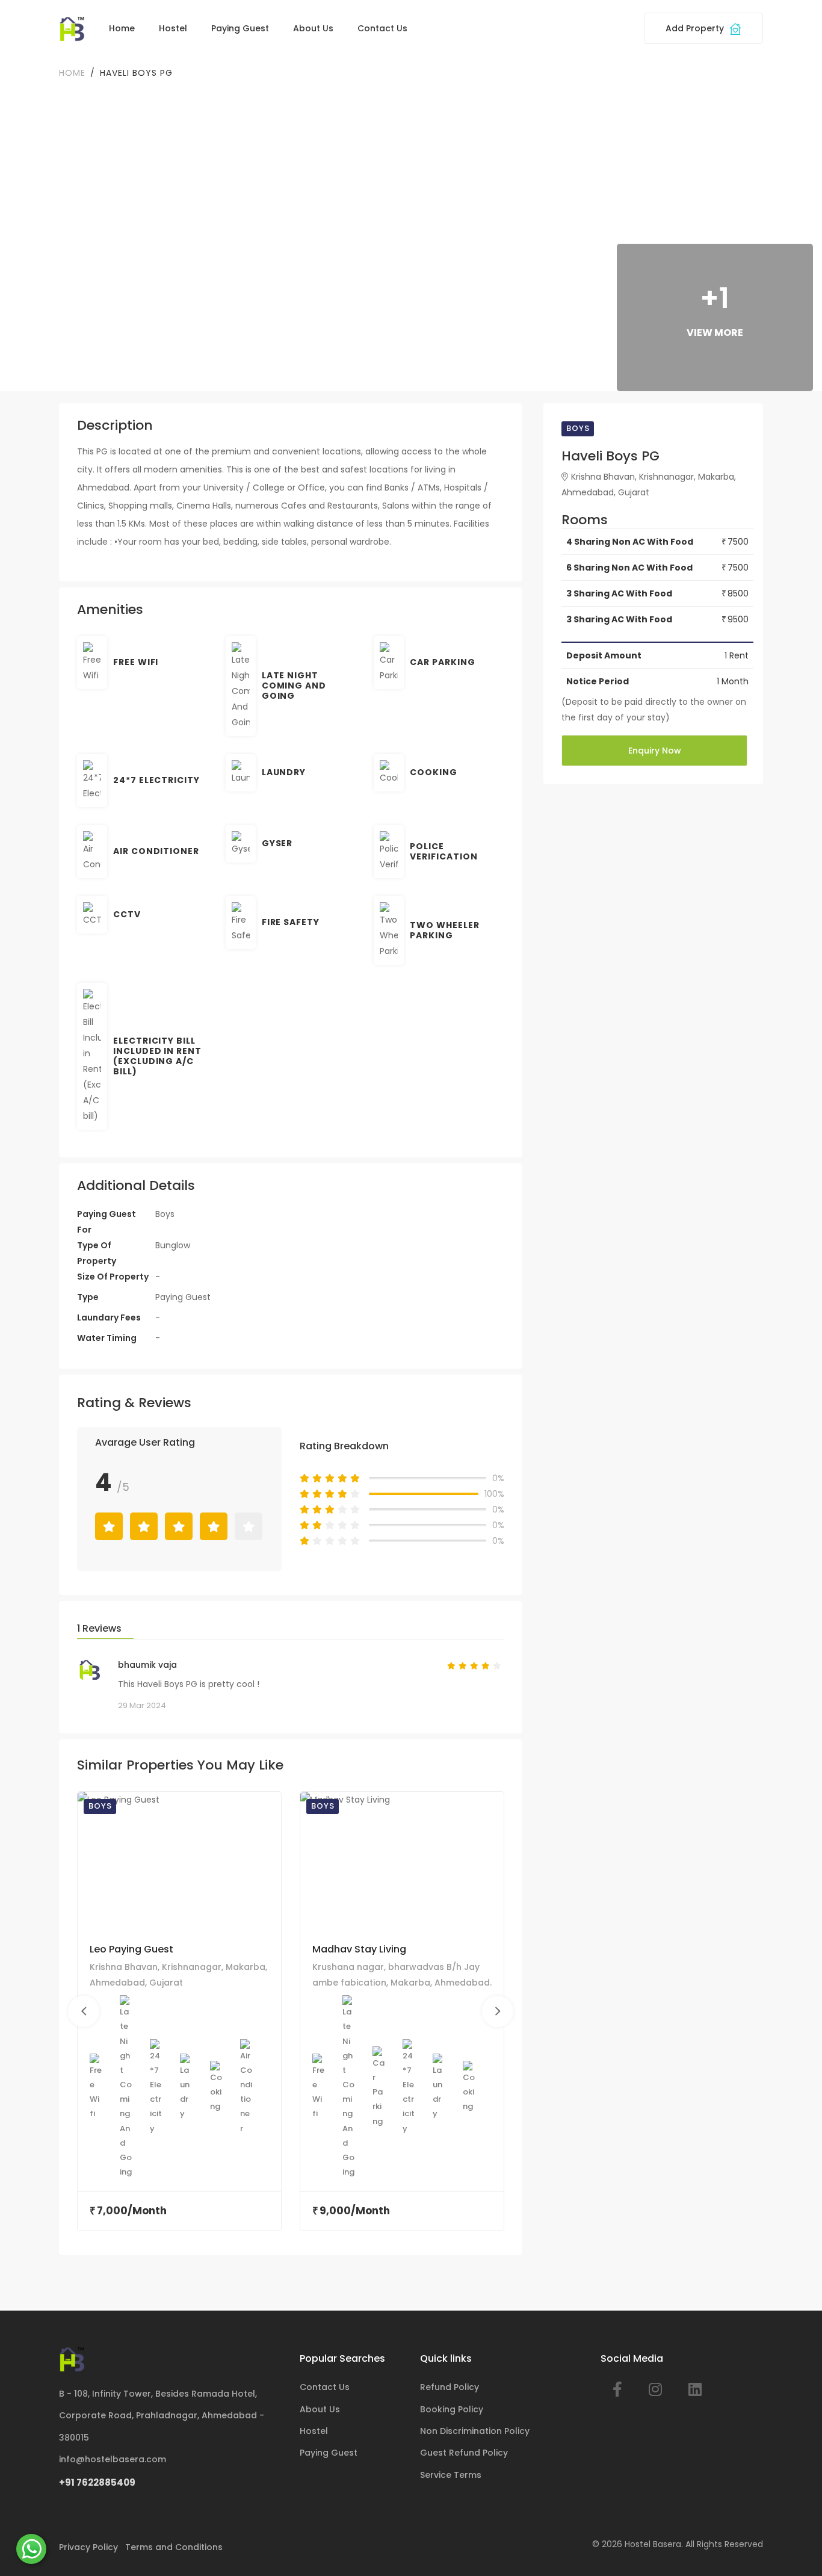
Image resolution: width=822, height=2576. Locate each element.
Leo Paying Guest (131, 1949)
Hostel (173, 28)
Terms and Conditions (174, 2547)
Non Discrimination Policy (475, 2431)
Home (122, 28)
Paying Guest (240, 28)
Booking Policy (452, 2409)
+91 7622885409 (97, 2482)
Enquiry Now (655, 751)
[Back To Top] (794, 2548)
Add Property (696, 28)
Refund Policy (450, 2387)
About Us (313, 28)
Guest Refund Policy (464, 2453)
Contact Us (382, 28)
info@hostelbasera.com (113, 2459)
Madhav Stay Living (359, 1949)
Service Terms (451, 2475)
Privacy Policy (88, 2547)
